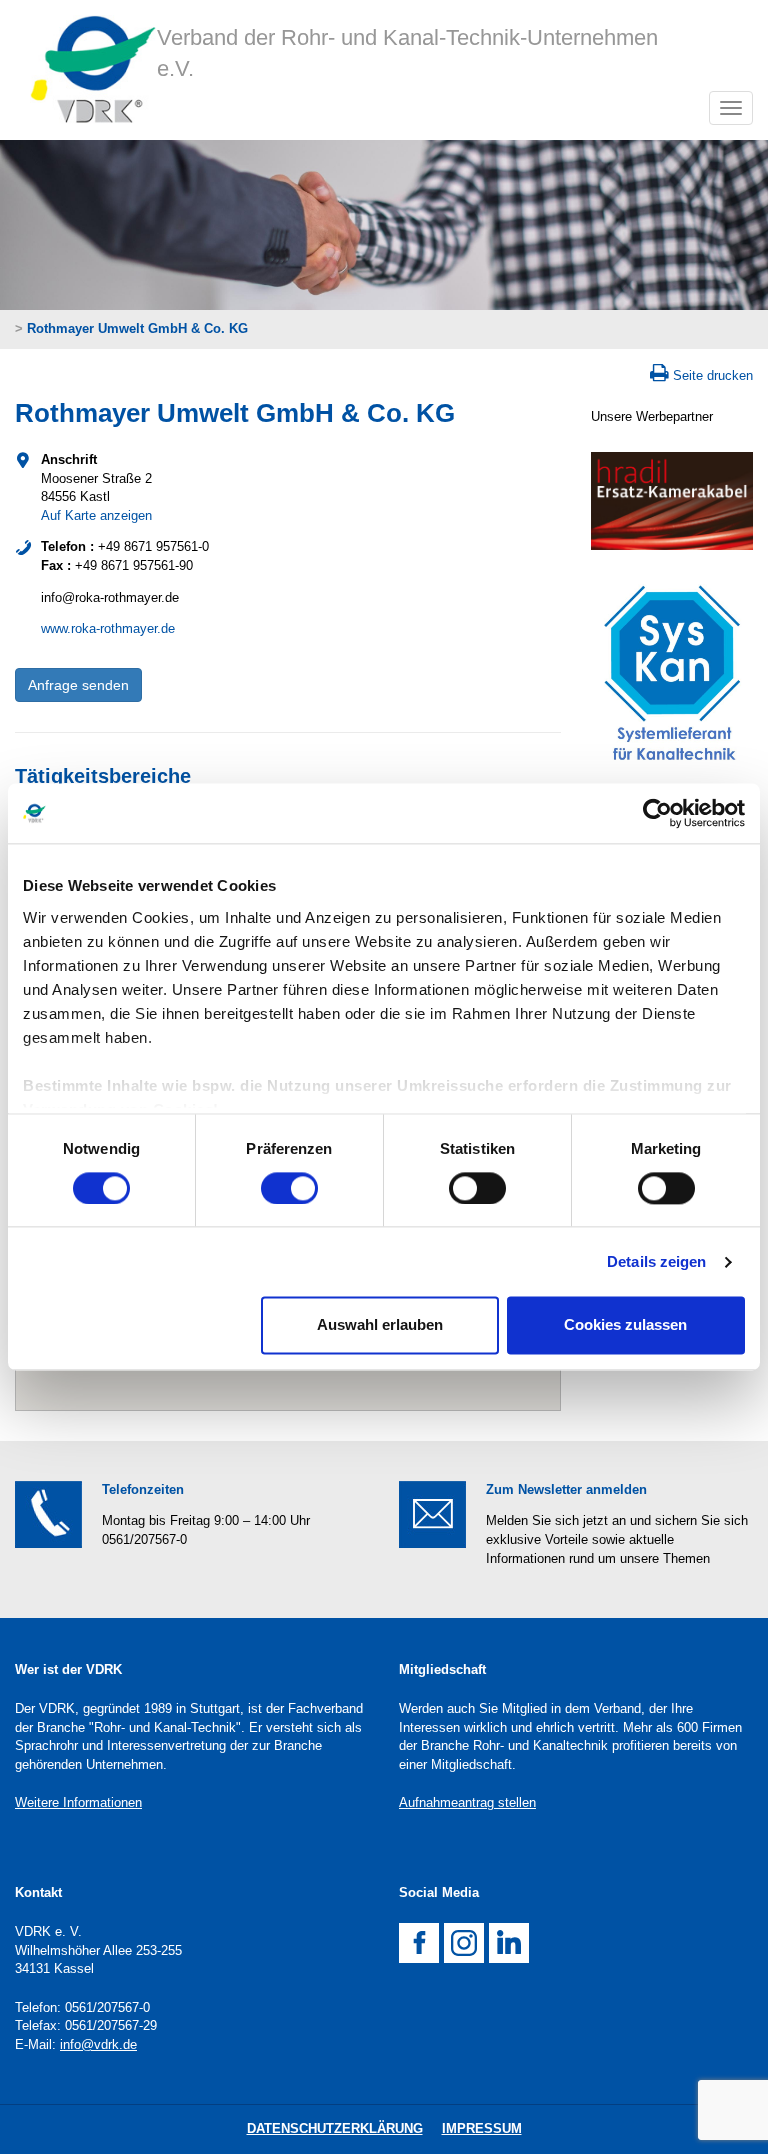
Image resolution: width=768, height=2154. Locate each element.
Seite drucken (713, 375)
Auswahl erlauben (380, 1325)
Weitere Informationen (78, 1802)
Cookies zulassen (625, 1325)
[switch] (289, 1188)
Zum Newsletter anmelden (566, 1489)
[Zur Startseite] (86, 70)
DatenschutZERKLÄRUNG (335, 2128)
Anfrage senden (78, 685)
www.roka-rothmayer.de (108, 628)
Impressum (482, 2128)
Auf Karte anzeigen (96, 515)
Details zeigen (656, 1261)
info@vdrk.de (98, 2044)
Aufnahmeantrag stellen (467, 1802)
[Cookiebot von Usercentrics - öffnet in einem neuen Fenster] (657, 813)
